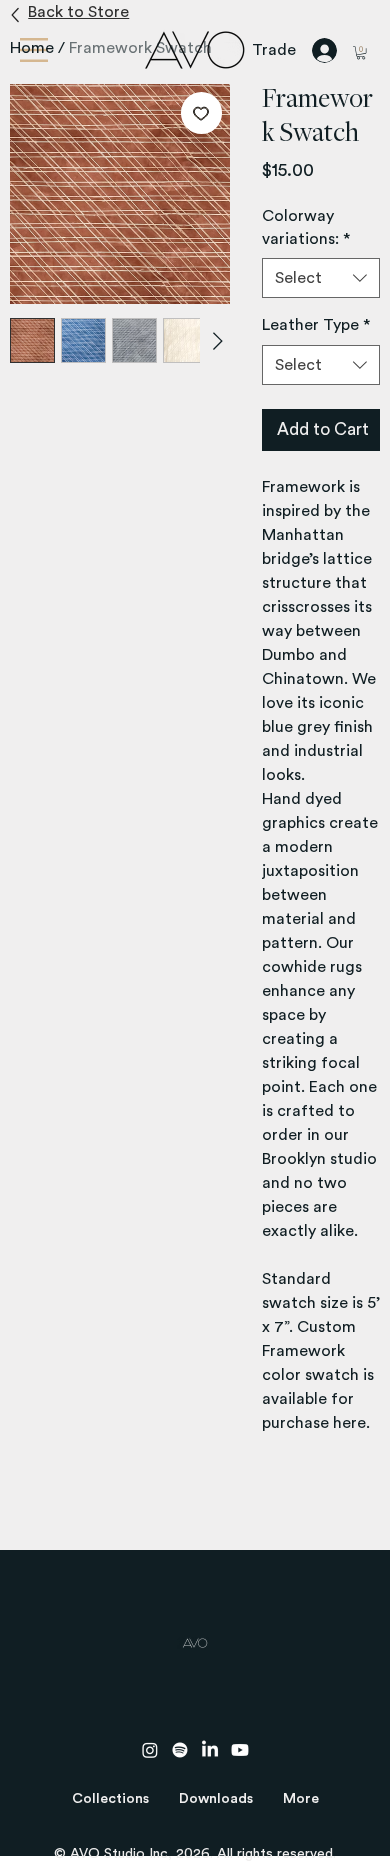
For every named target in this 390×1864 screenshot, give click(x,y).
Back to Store (78, 12)
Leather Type (316, 325)
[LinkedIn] (210, 1750)
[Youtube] (240, 1750)
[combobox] (321, 278)
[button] (110, 1799)
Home (32, 48)
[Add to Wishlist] (202, 113)
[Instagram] (150, 1750)
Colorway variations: (306, 227)
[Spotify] (180, 1750)
